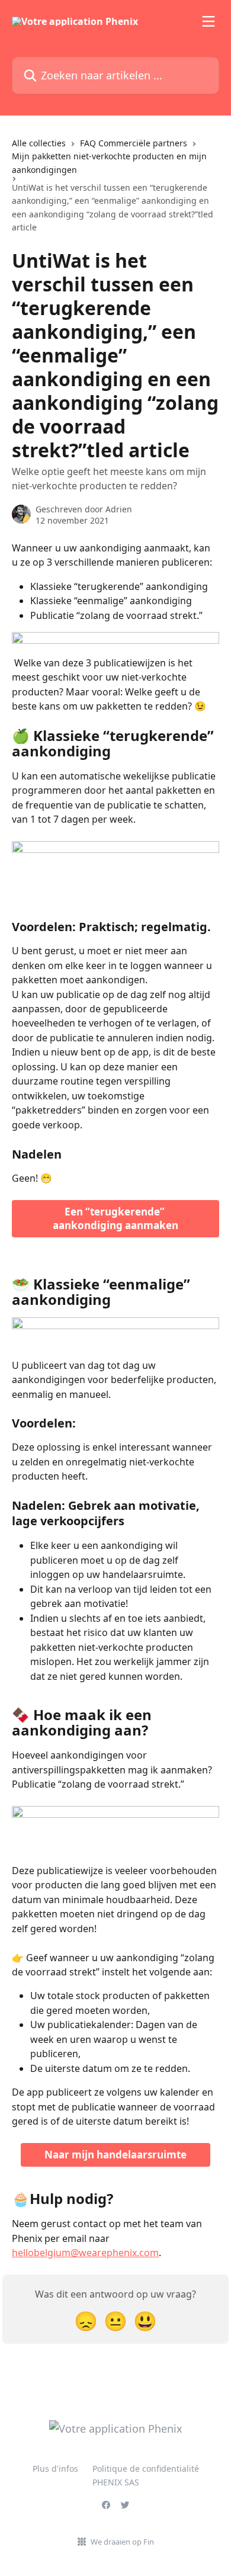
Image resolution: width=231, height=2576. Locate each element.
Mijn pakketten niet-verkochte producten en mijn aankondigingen (109, 163)
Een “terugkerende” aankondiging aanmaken (115, 1219)
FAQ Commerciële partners (134, 143)
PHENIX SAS (116, 2482)
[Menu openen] (208, 21)
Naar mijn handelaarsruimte (115, 2155)
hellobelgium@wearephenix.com (85, 2253)
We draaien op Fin (122, 2542)
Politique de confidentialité (146, 2468)
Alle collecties (39, 143)
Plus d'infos (55, 2468)
